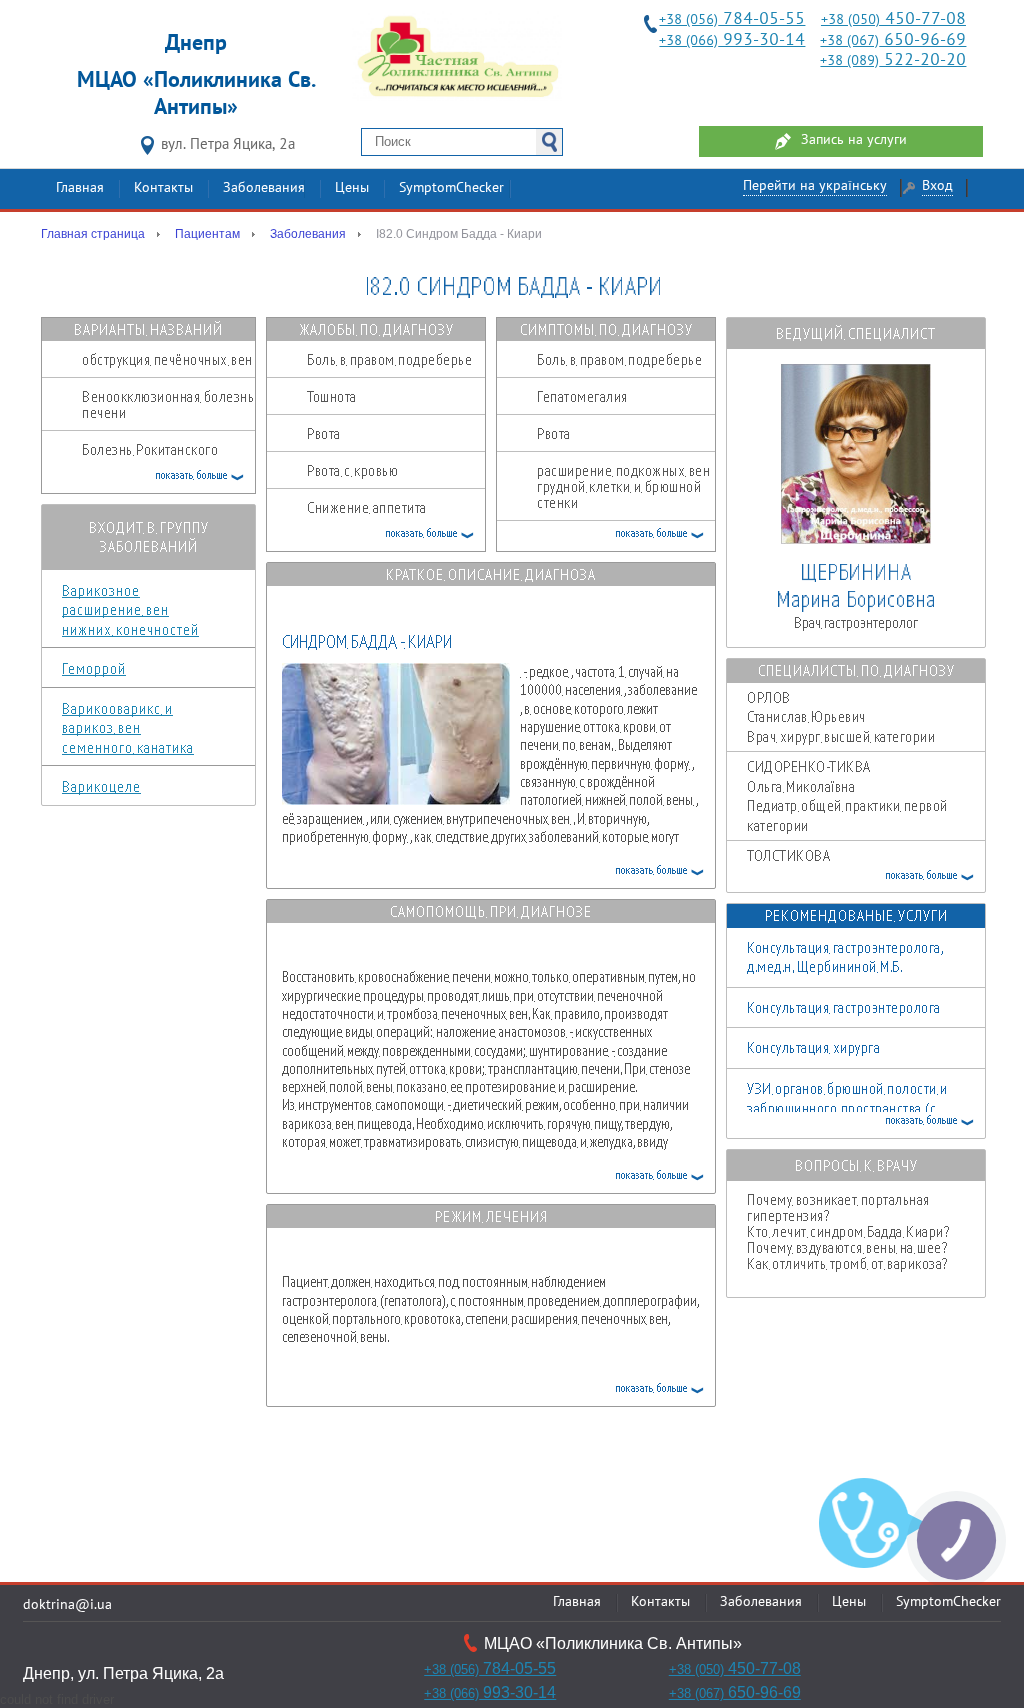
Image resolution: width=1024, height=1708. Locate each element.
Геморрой (94, 668)
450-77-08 (893, 19)
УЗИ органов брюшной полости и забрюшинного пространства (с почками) (847, 1107)
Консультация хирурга (813, 1047)
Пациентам (207, 234)
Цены (352, 188)
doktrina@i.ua (67, 1605)
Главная (80, 188)
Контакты (163, 188)
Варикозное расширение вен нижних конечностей (130, 609)
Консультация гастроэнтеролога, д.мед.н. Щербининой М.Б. (845, 957)
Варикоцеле (101, 786)
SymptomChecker (451, 188)
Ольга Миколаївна (847, 795)
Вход (937, 186)
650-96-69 (893, 40)
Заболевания (264, 188)
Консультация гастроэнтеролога (844, 1007)
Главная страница (93, 234)
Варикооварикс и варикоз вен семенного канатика (128, 727)
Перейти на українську (815, 186)
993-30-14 (732, 40)
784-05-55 (732, 19)
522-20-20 (893, 60)
